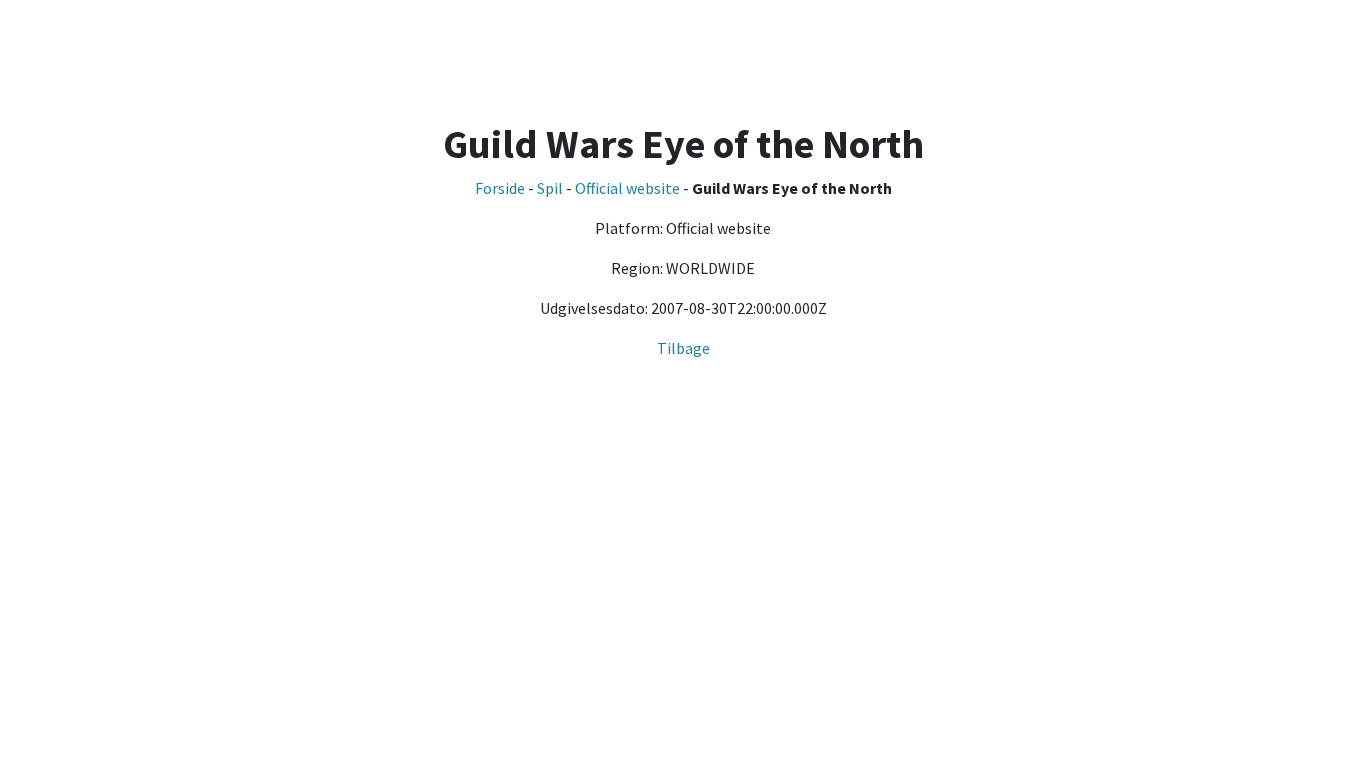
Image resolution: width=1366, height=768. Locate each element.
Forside (500, 188)
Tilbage (683, 348)
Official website (627, 188)
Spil (550, 188)
